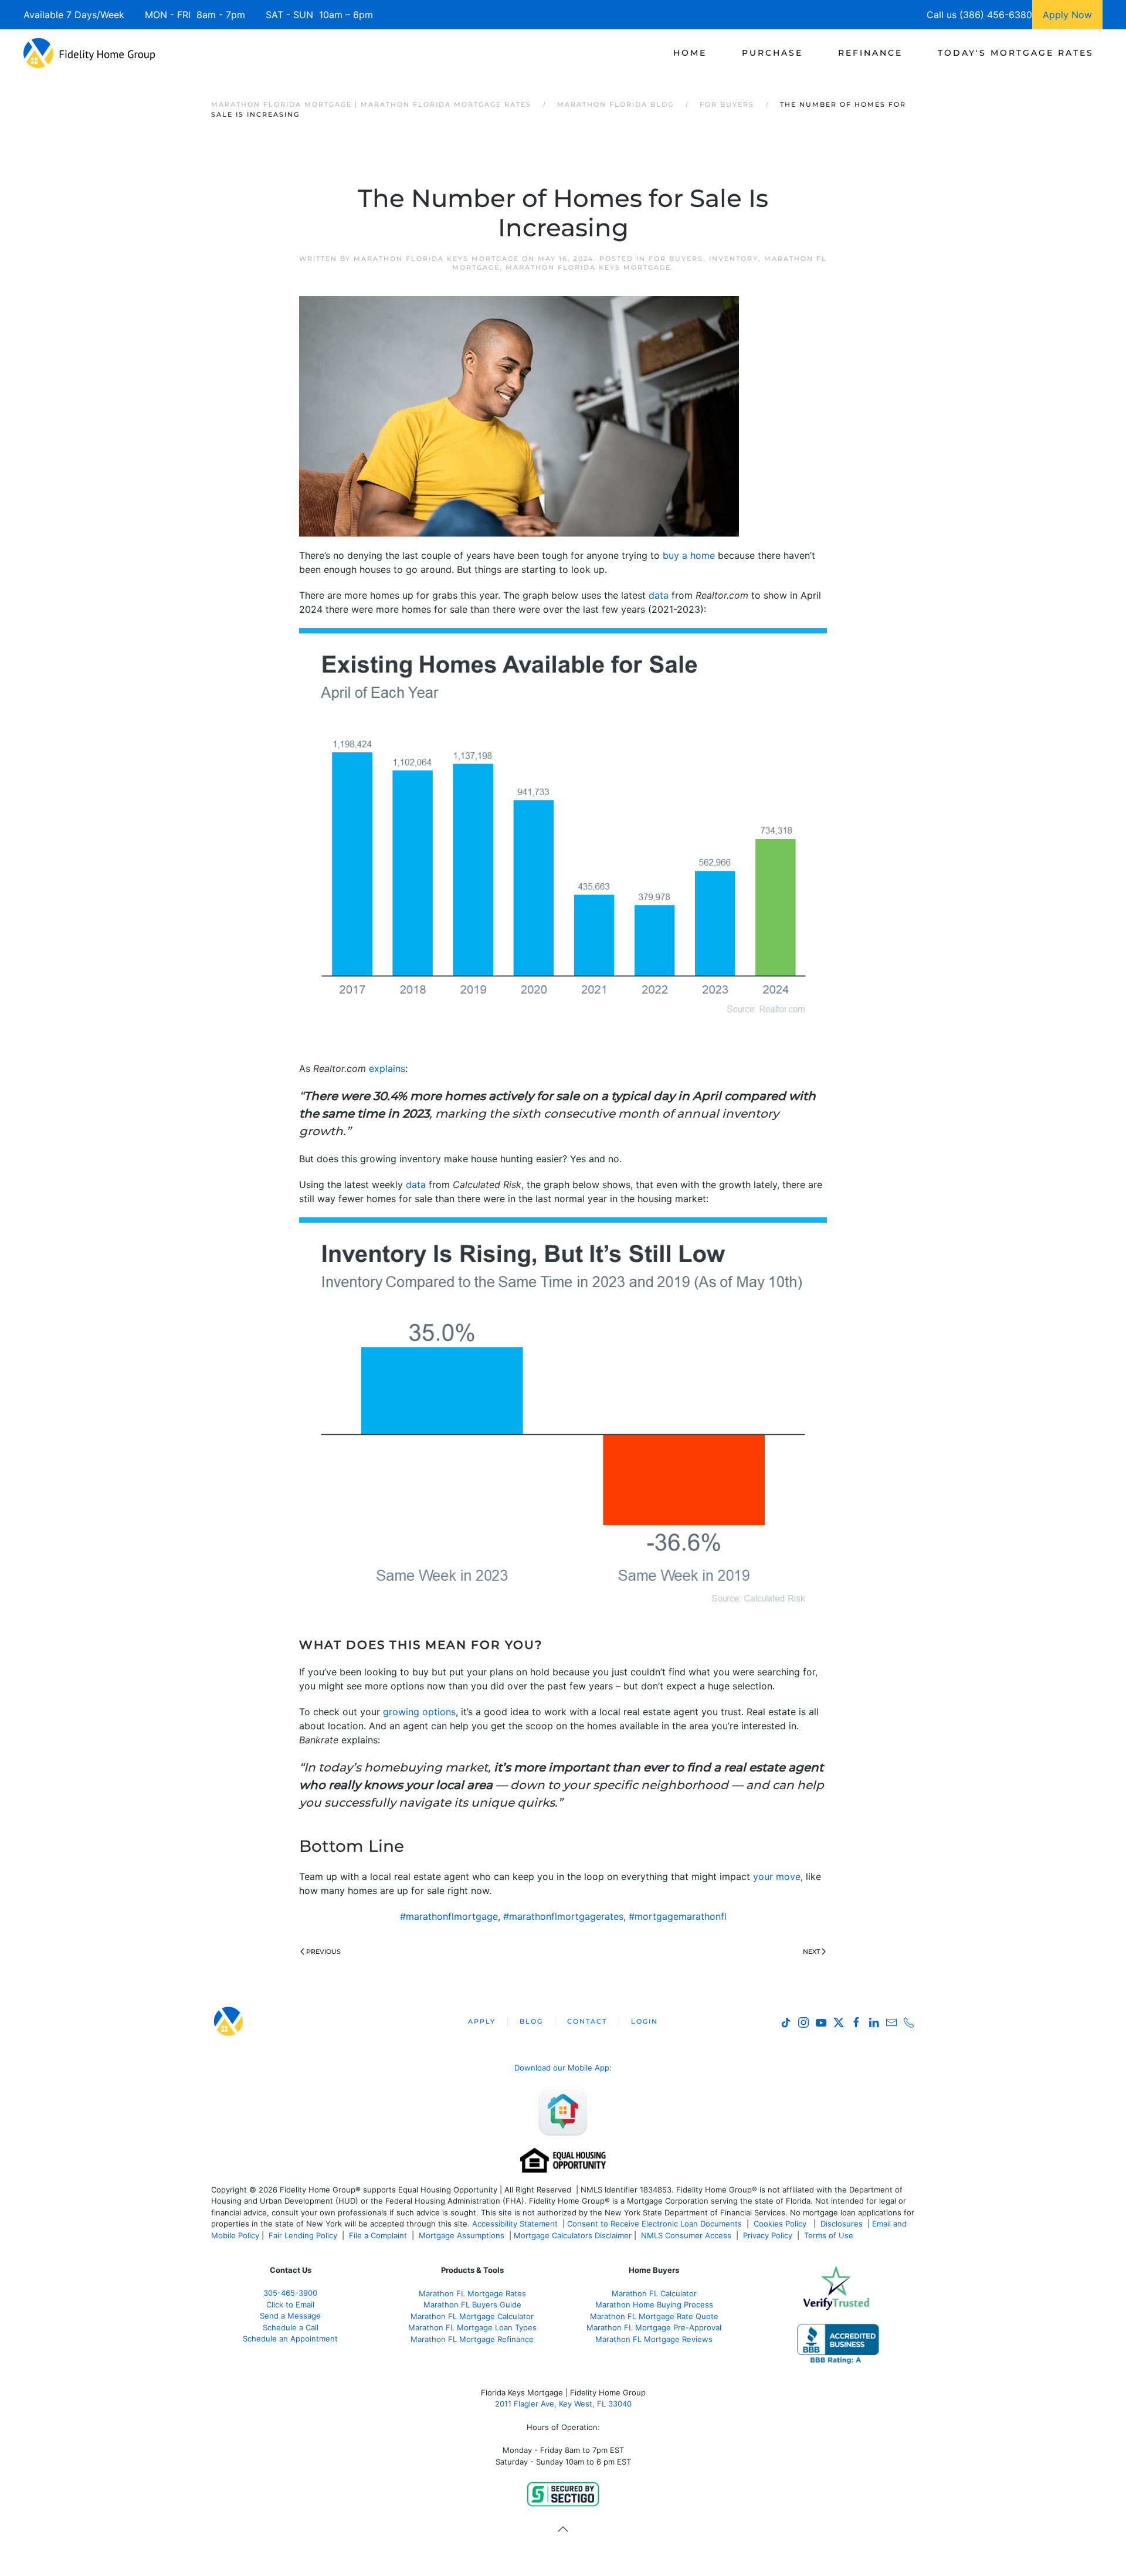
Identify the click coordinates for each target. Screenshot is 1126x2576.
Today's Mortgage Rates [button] (1016, 53)
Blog (531, 2021)
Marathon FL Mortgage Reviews (654, 2339)
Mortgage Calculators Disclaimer (573, 2235)
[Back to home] (89, 53)
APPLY (482, 2021)
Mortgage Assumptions (462, 2235)
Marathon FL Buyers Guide (472, 2305)
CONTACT (587, 2021)
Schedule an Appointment (290, 2339)
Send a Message (290, 2316)
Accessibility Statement (515, 2224)
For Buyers (676, 259)
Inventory (734, 259)
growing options (419, 1712)
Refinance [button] (870, 53)
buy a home (689, 555)
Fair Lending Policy (303, 2235)
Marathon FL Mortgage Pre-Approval (654, 2327)
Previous (323, 1951)
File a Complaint (379, 2235)
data (659, 595)
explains (387, 1068)
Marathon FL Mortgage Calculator (472, 2316)
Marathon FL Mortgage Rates (472, 2293)
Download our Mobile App (562, 2068)
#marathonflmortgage (449, 1916)
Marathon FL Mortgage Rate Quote (654, 2316)
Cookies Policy (781, 2224)
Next (811, 1951)
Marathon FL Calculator (654, 2293)
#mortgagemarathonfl (678, 1916)
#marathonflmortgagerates (563, 1916)
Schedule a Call (291, 2327)
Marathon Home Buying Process (654, 2305)
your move (777, 1876)
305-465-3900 (290, 2293)
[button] (563, 2529)
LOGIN (645, 2021)
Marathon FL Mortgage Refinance (472, 2339)
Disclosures (842, 2224)
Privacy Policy (768, 2235)
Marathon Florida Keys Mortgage (436, 259)
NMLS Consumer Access (686, 2235)
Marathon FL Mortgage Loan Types (472, 2327)
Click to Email (290, 2305)
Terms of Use (830, 2235)
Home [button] (690, 53)
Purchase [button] (772, 53)
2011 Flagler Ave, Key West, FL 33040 (563, 2404)
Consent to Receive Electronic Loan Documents (654, 2224)
